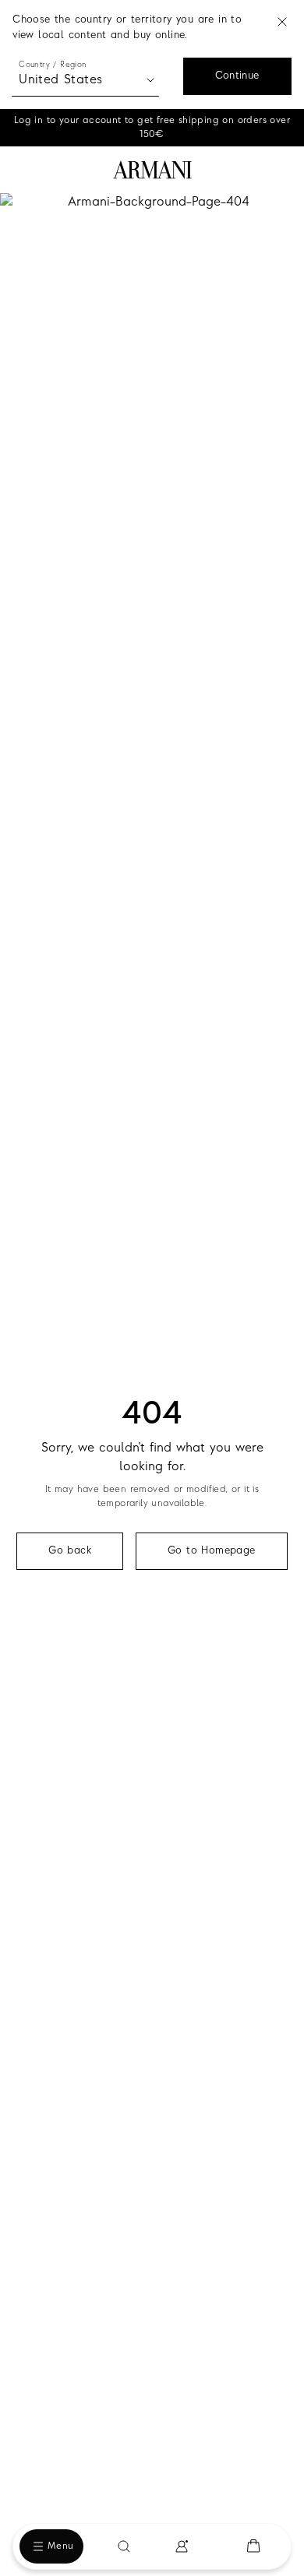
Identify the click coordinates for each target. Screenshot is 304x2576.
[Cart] (253, 2546)
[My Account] (182, 2546)
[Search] (124, 2546)
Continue (237, 76)
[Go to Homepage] (152, 170)
